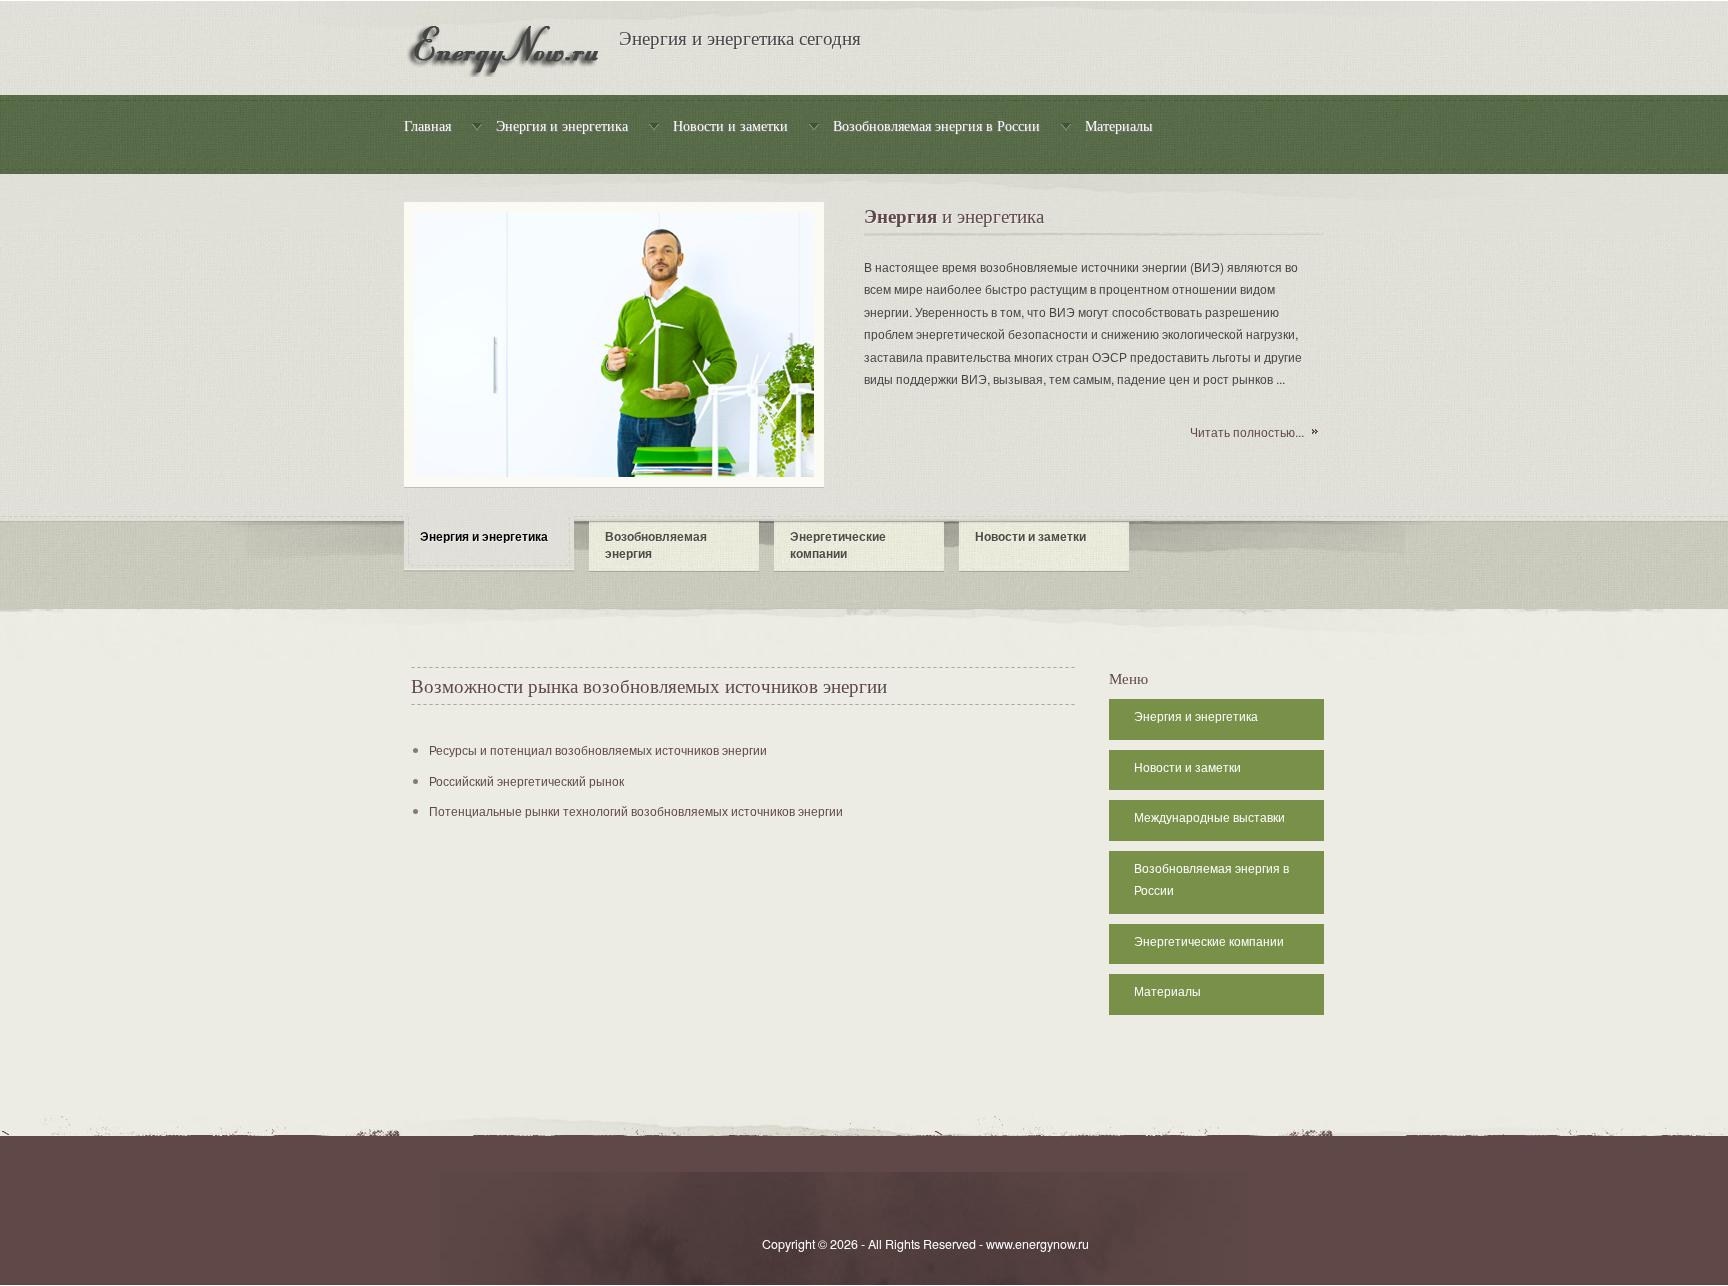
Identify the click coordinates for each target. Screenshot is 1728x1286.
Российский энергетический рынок (526, 781)
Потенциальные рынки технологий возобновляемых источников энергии (636, 811)
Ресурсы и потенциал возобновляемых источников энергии (598, 750)
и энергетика (954, 218)
